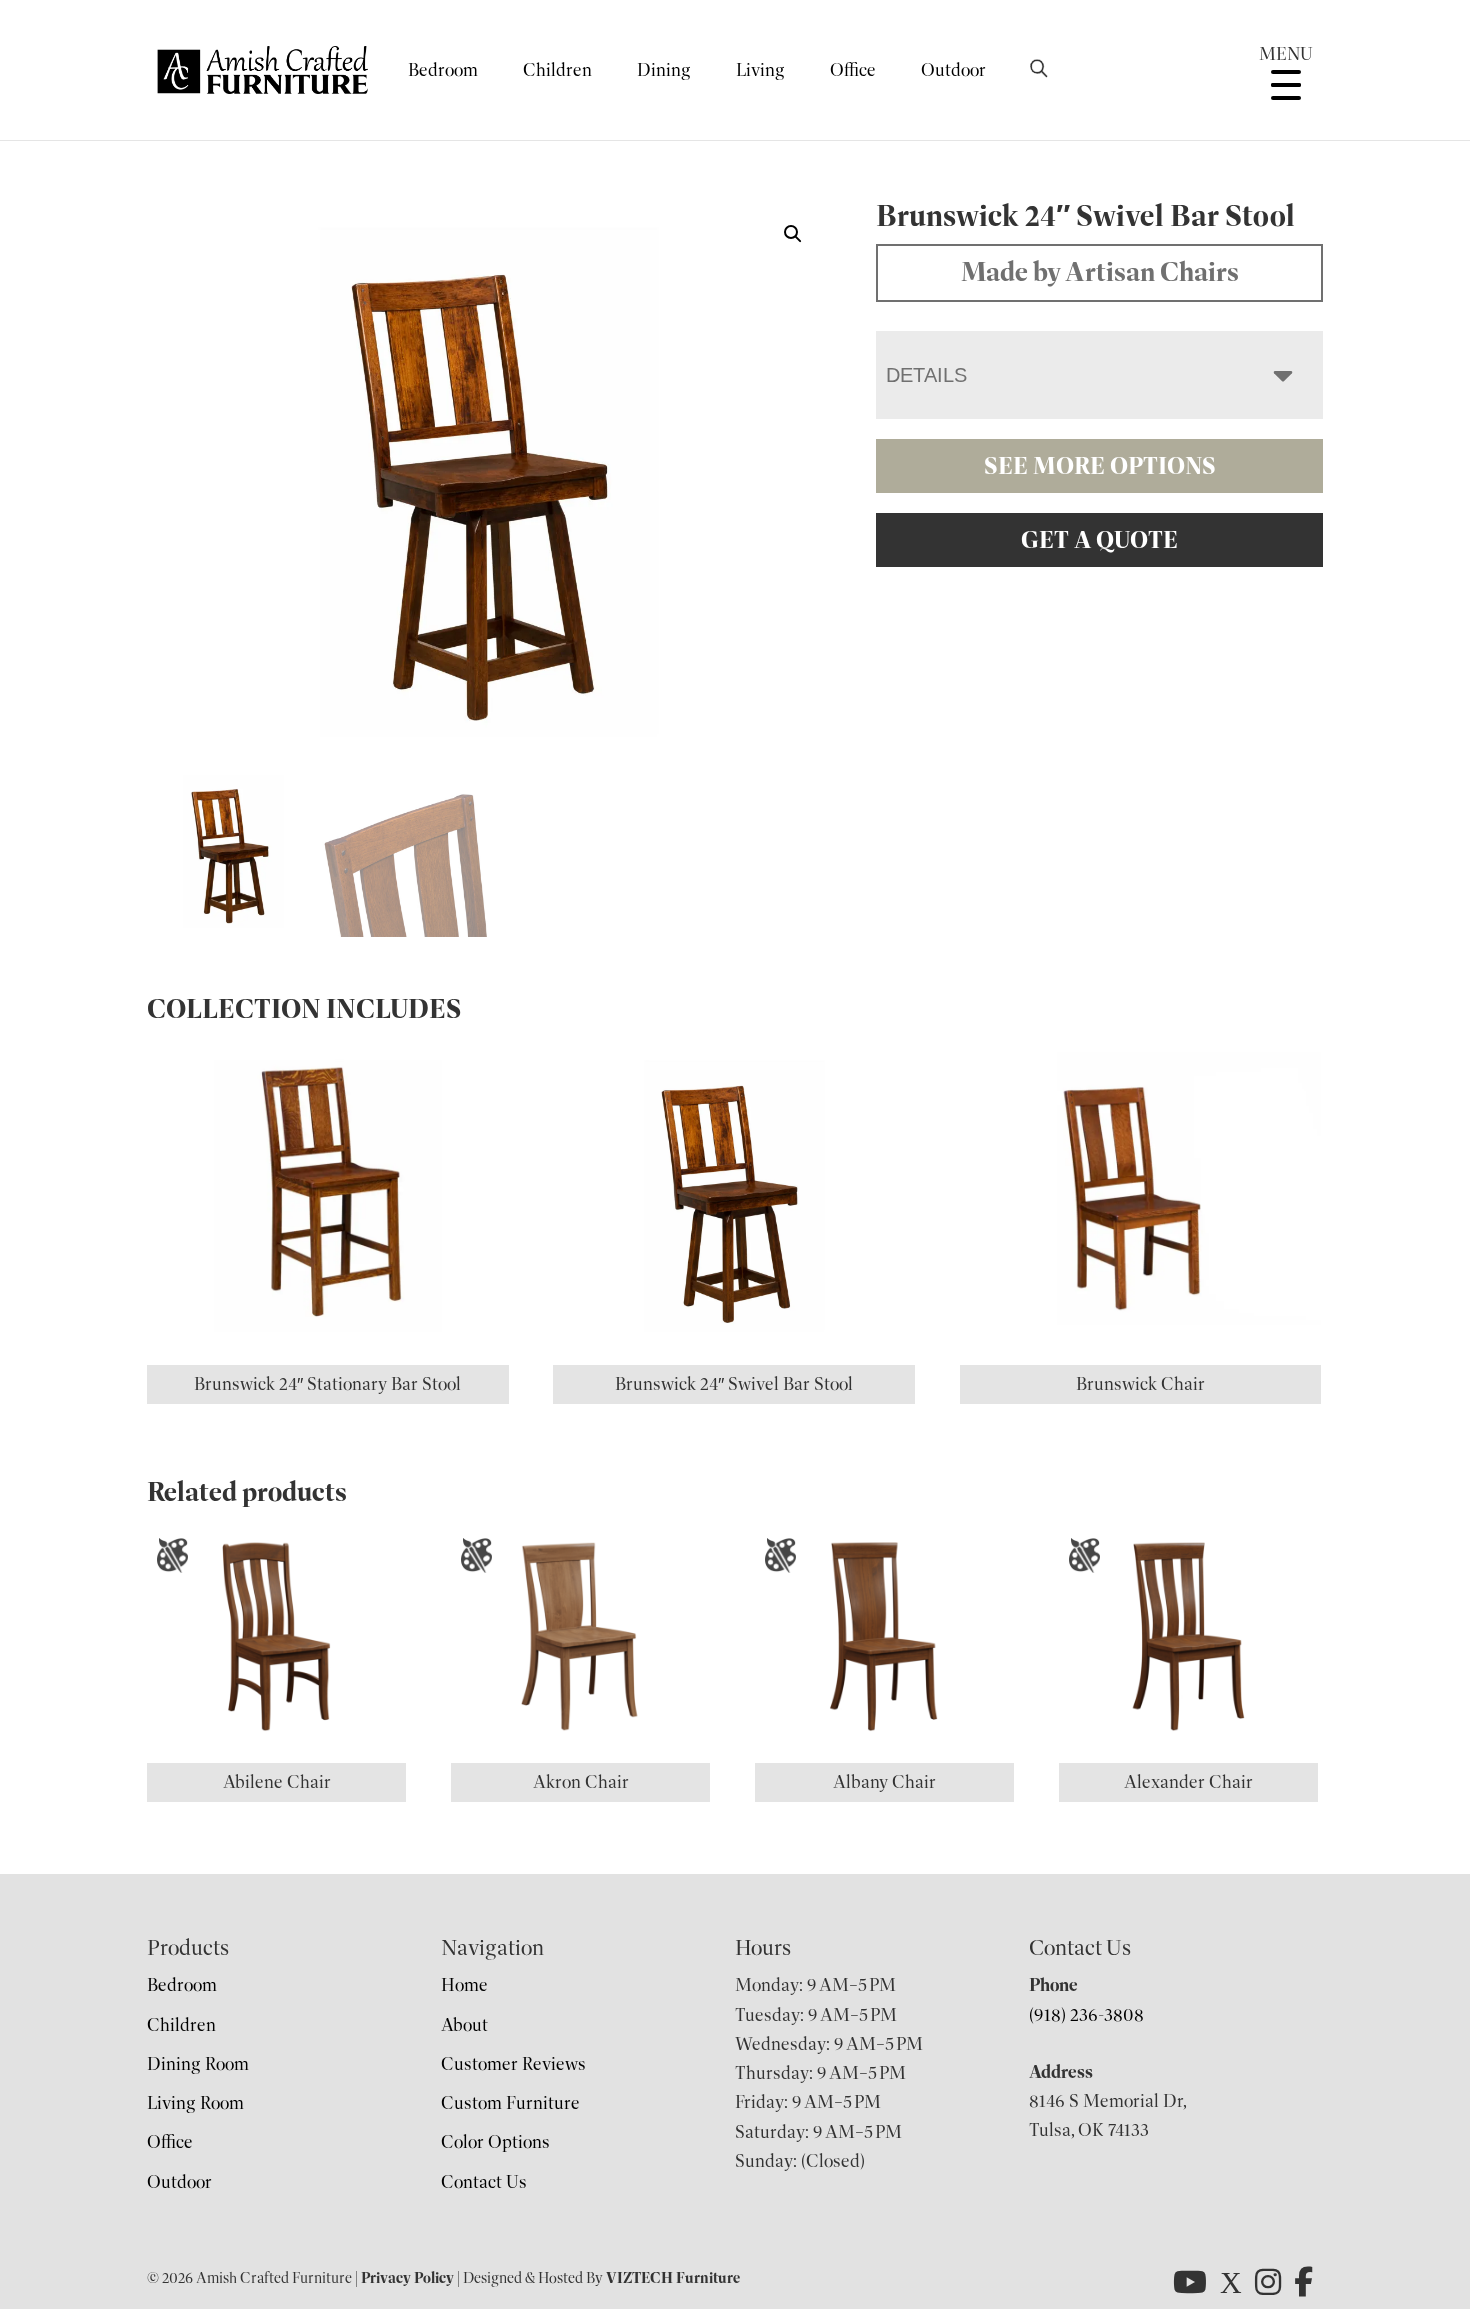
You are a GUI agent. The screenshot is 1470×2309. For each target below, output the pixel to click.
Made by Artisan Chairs (1100, 272)
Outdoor (953, 70)
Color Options (495, 2142)
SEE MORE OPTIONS (1100, 466)
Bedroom (443, 70)
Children (557, 70)
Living (760, 70)
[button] (793, 234)
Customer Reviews (513, 2064)
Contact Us (484, 2182)
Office (853, 70)
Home (464, 1985)
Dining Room (198, 2064)
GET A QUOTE (1099, 540)
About (464, 2025)
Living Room (195, 2103)
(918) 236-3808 (1086, 2015)
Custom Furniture (510, 2103)
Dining (664, 70)
